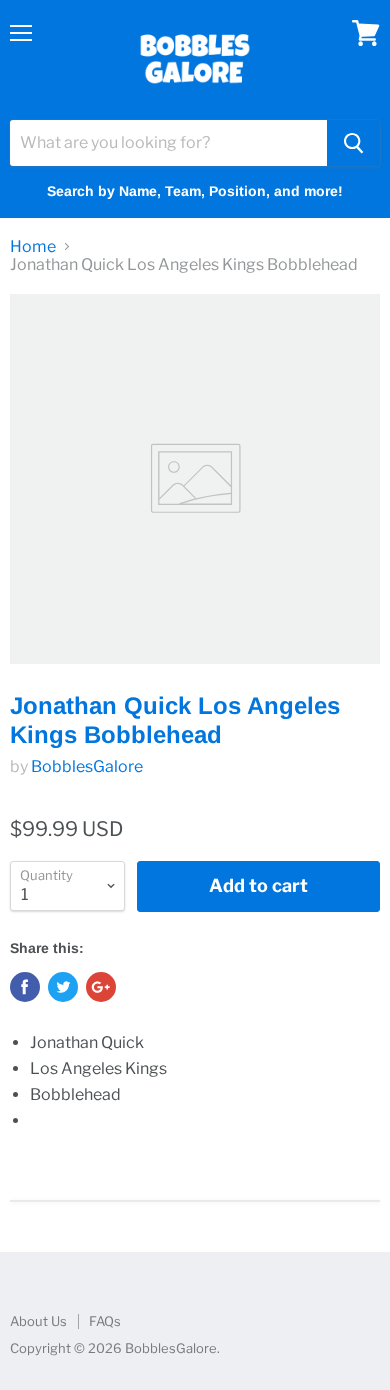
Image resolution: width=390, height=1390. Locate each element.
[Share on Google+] (101, 987)
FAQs (105, 1321)
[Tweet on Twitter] (63, 987)
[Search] (353, 143)
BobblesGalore (87, 766)
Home (33, 247)
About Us (38, 1321)
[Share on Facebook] (25, 987)
